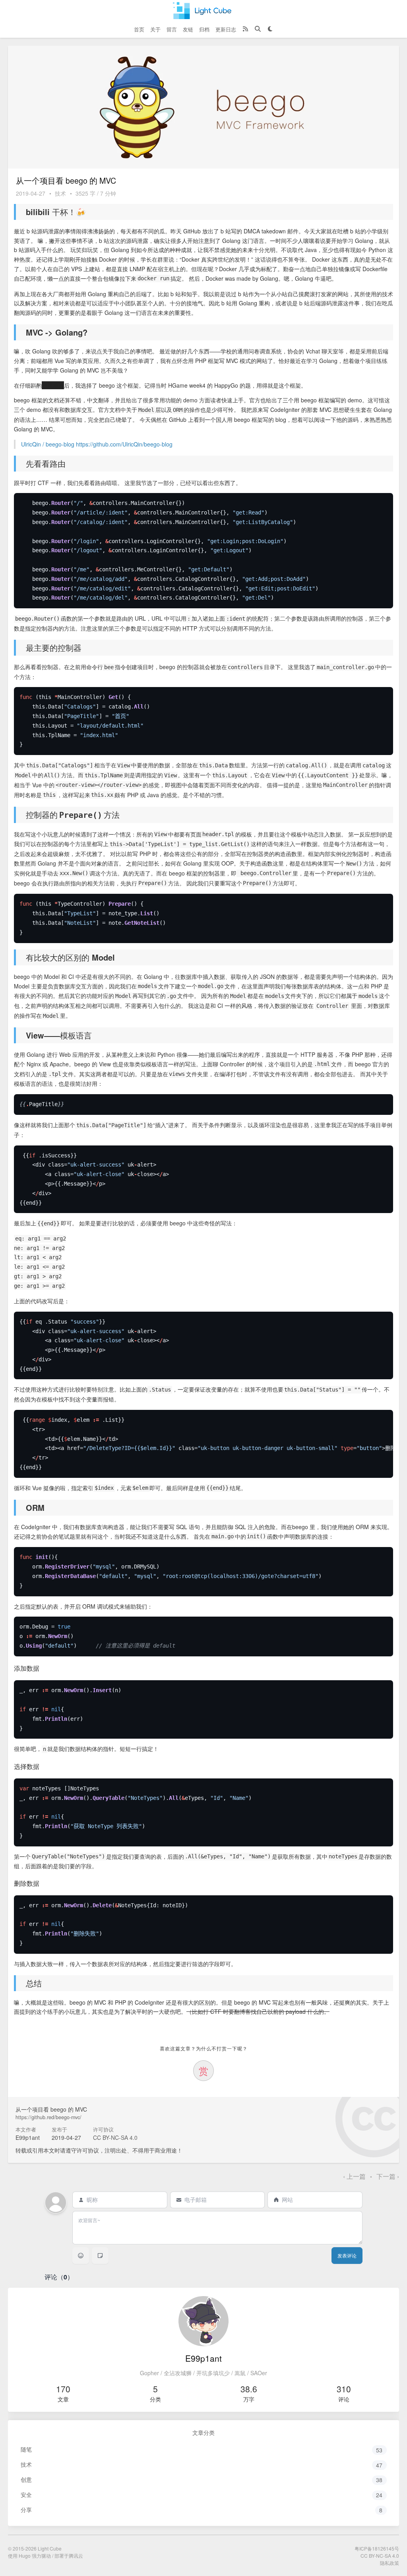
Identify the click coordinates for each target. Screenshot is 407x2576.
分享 (202, 2510)
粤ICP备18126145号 (377, 2548)
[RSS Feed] (245, 29)
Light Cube (50, 2548)
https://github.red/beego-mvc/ (48, 2117)
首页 (139, 29)
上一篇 (355, 2176)
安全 (202, 2495)
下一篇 (388, 2176)
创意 (202, 2480)
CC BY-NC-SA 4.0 (115, 2137)
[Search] (258, 29)
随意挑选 (53, 385)
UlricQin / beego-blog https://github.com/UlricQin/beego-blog (97, 444)
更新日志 (226, 29)
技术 (60, 193)
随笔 (202, 2449)
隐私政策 (390, 2563)
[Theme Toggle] (270, 29)
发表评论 (347, 2256)
